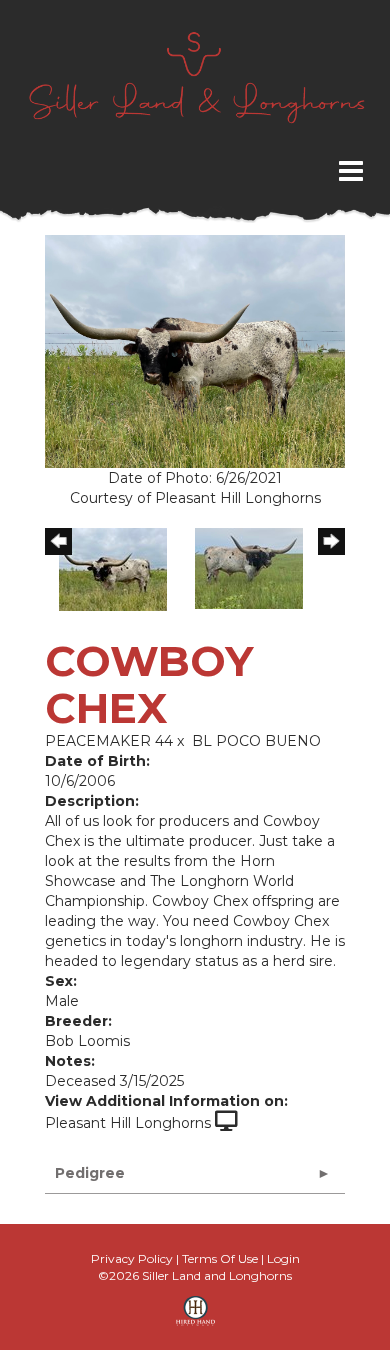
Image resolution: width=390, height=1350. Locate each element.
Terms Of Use (220, 1258)
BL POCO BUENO (256, 741)
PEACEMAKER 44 (109, 741)
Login (283, 1258)
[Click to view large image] (195, 351)
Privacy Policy (132, 1258)
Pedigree (90, 1173)
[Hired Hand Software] (195, 1318)
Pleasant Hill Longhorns (128, 1123)
